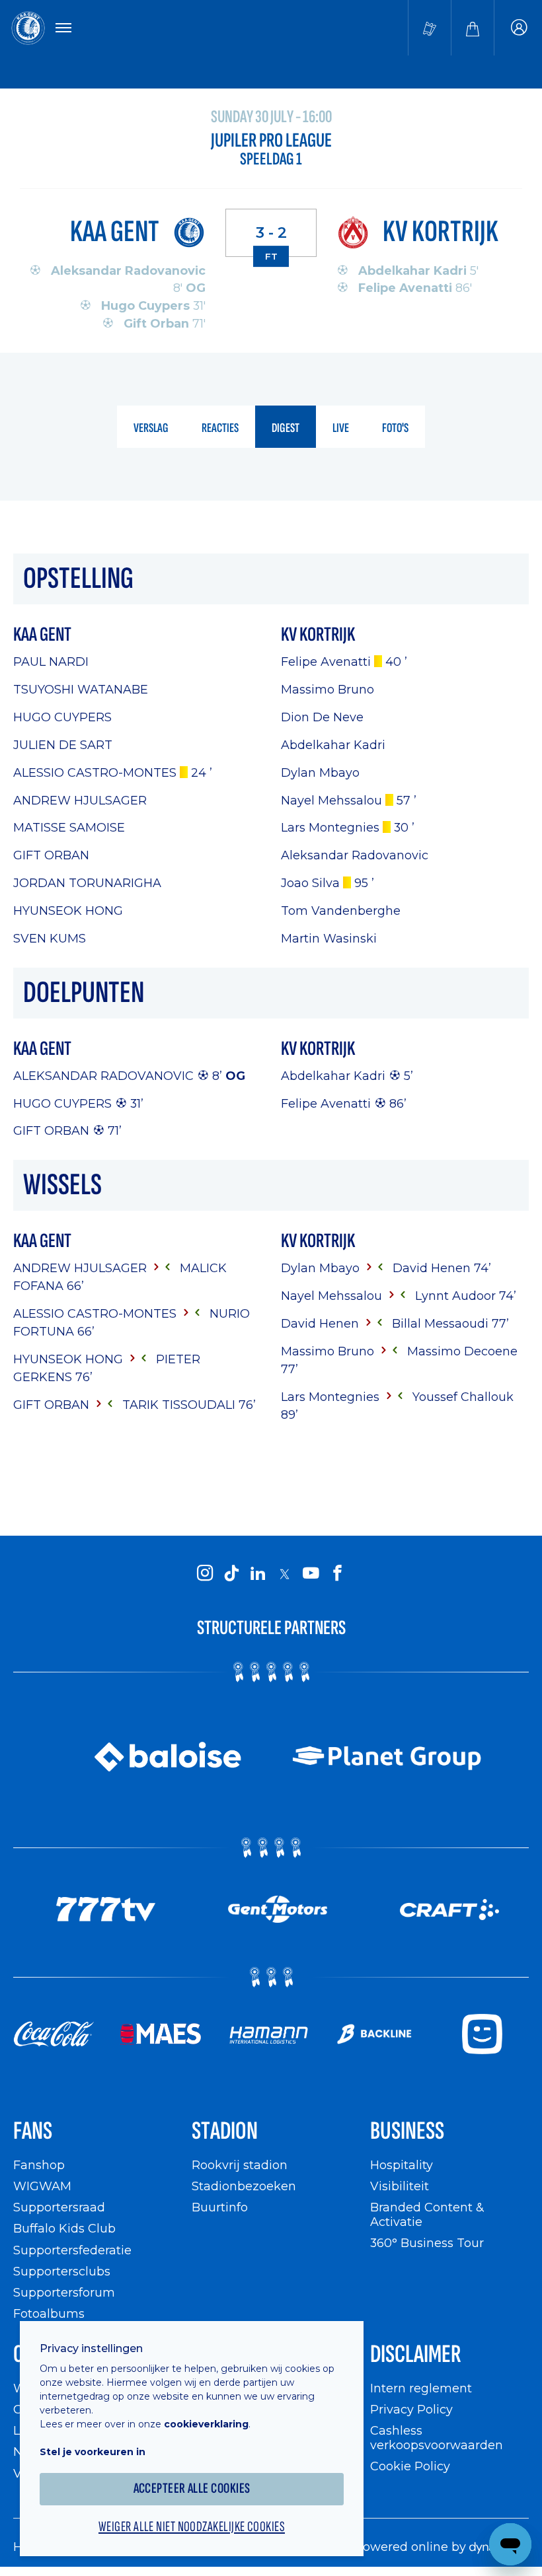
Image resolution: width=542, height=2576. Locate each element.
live (341, 428)
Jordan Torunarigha (87, 883)
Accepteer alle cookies (192, 2488)
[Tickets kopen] (430, 28)
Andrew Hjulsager (80, 800)
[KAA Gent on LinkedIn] (258, 1573)
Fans (33, 2131)
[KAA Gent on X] (284, 1574)
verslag (151, 428)
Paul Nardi (51, 662)
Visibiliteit (400, 2186)
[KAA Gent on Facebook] (337, 1573)
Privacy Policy (411, 2409)
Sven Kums (50, 938)
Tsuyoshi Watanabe (81, 689)
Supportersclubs (62, 2271)
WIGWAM (42, 2186)
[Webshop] (473, 28)
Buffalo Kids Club (64, 2228)
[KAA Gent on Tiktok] (231, 1573)
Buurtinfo (220, 2207)
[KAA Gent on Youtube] (311, 1573)
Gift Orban (51, 855)
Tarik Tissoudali (180, 1405)
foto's (395, 428)
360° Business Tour (427, 2243)
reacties (220, 428)
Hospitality (402, 2165)
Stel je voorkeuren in (93, 2452)
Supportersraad (59, 2207)
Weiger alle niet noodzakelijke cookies (192, 2527)
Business (407, 2131)
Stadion (225, 2131)
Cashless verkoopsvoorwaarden (437, 2438)
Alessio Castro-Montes (95, 772)
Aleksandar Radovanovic (103, 1076)
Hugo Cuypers (62, 717)
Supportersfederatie (72, 2250)
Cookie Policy (410, 2466)
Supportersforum (64, 2292)
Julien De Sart (63, 745)
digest (286, 428)
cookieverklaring (206, 2424)
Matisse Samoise (69, 827)
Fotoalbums (49, 2313)
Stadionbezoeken (244, 2186)
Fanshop (39, 2165)
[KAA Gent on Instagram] (205, 1573)
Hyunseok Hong (68, 911)
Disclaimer (416, 2354)
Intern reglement (421, 2388)
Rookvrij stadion (240, 2165)
